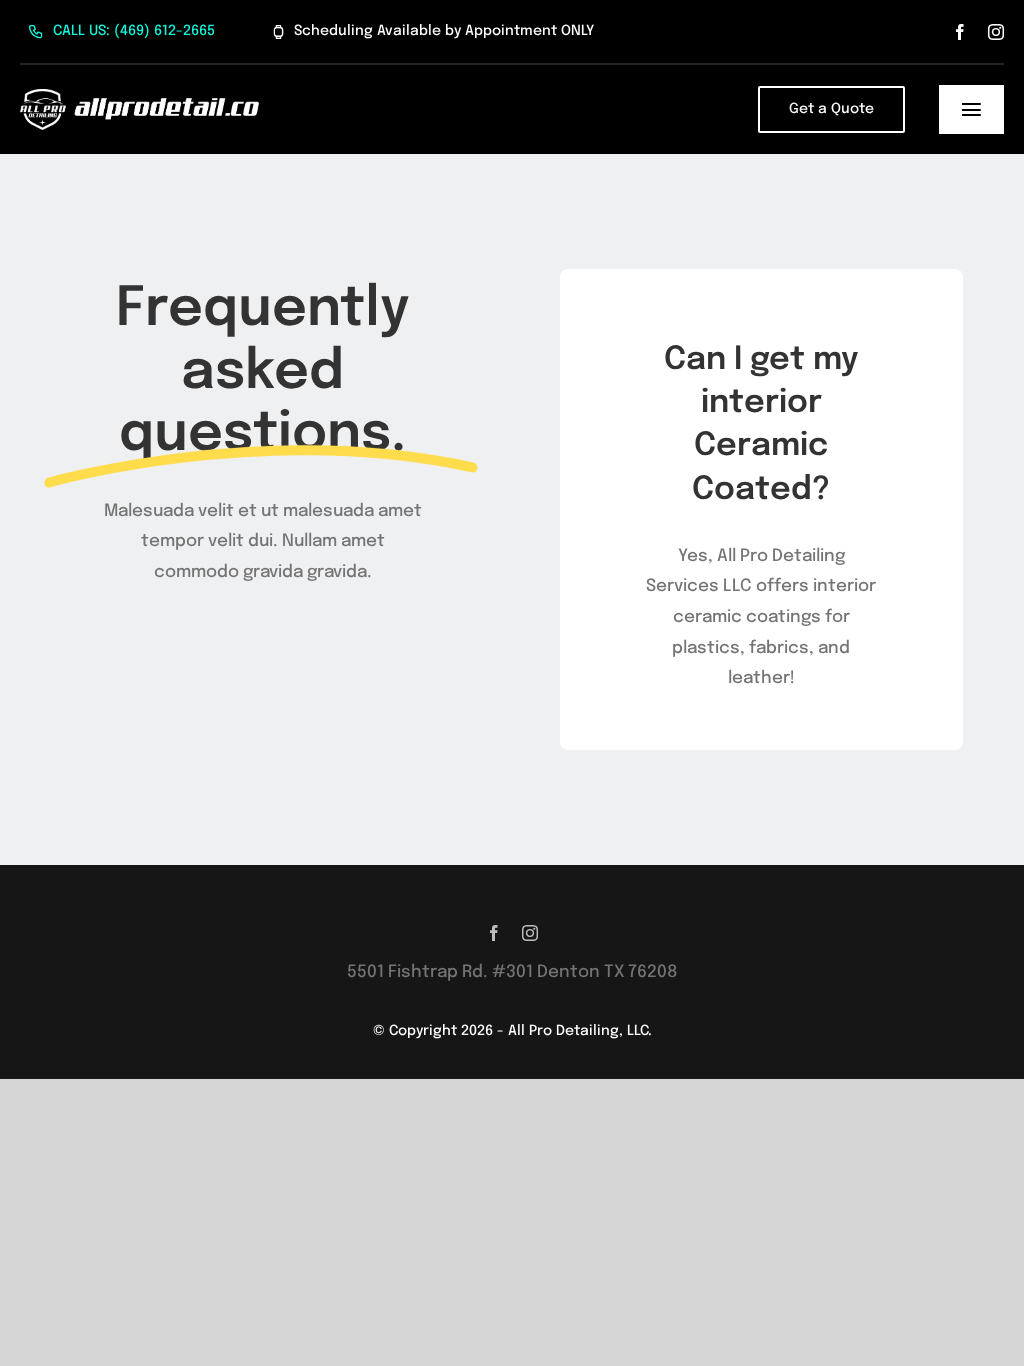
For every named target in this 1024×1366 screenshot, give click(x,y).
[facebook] (960, 32)
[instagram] (996, 32)
